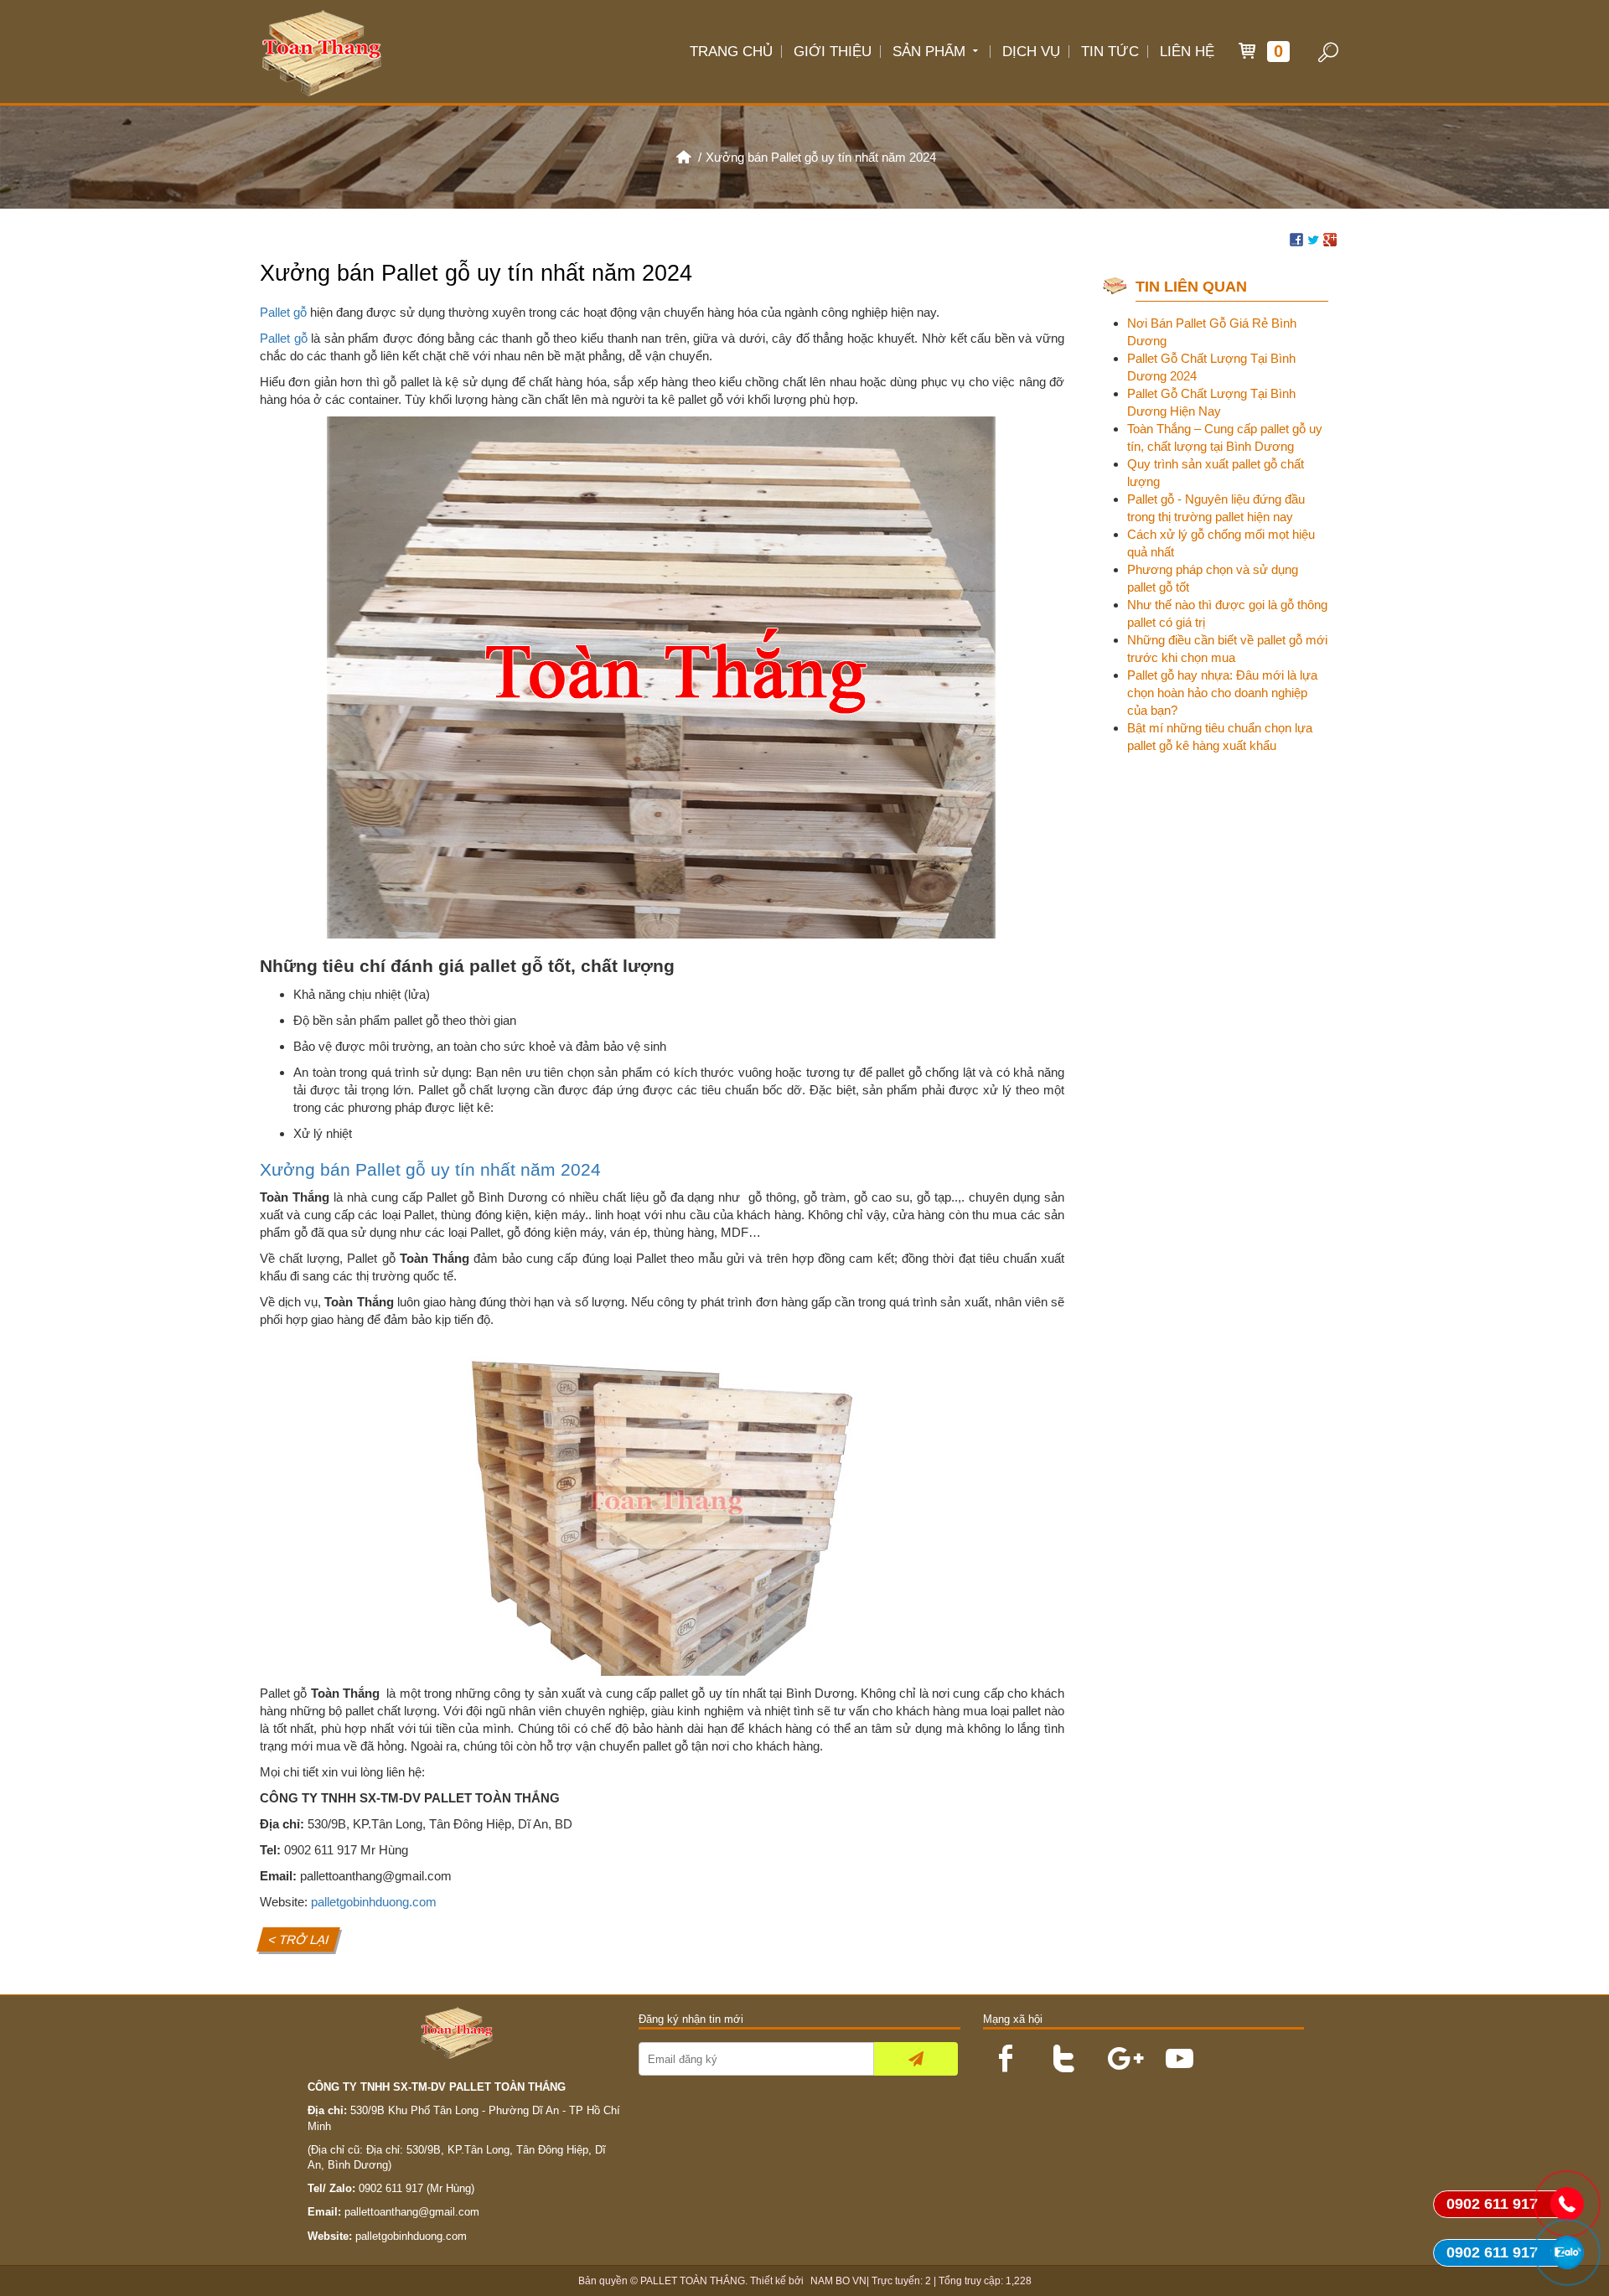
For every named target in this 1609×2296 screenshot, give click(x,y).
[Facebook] (1000, 2050)
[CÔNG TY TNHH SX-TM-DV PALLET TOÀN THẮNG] (683, 157)
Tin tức (1110, 51)
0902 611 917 (391, 2188)
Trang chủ (731, 51)
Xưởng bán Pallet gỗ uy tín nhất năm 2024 (430, 1169)
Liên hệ (1187, 51)
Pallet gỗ (283, 312)
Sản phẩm (929, 51)
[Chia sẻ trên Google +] (1330, 238)
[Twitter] (1058, 2050)
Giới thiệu (833, 51)
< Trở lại (299, 1939)
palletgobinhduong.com (374, 1902)
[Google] (1115, 2050)
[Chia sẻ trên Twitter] (1313, 238)
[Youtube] (1173, 2050)
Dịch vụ (1031, 51)
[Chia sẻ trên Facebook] (1296, 238)
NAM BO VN (838, 2281)
